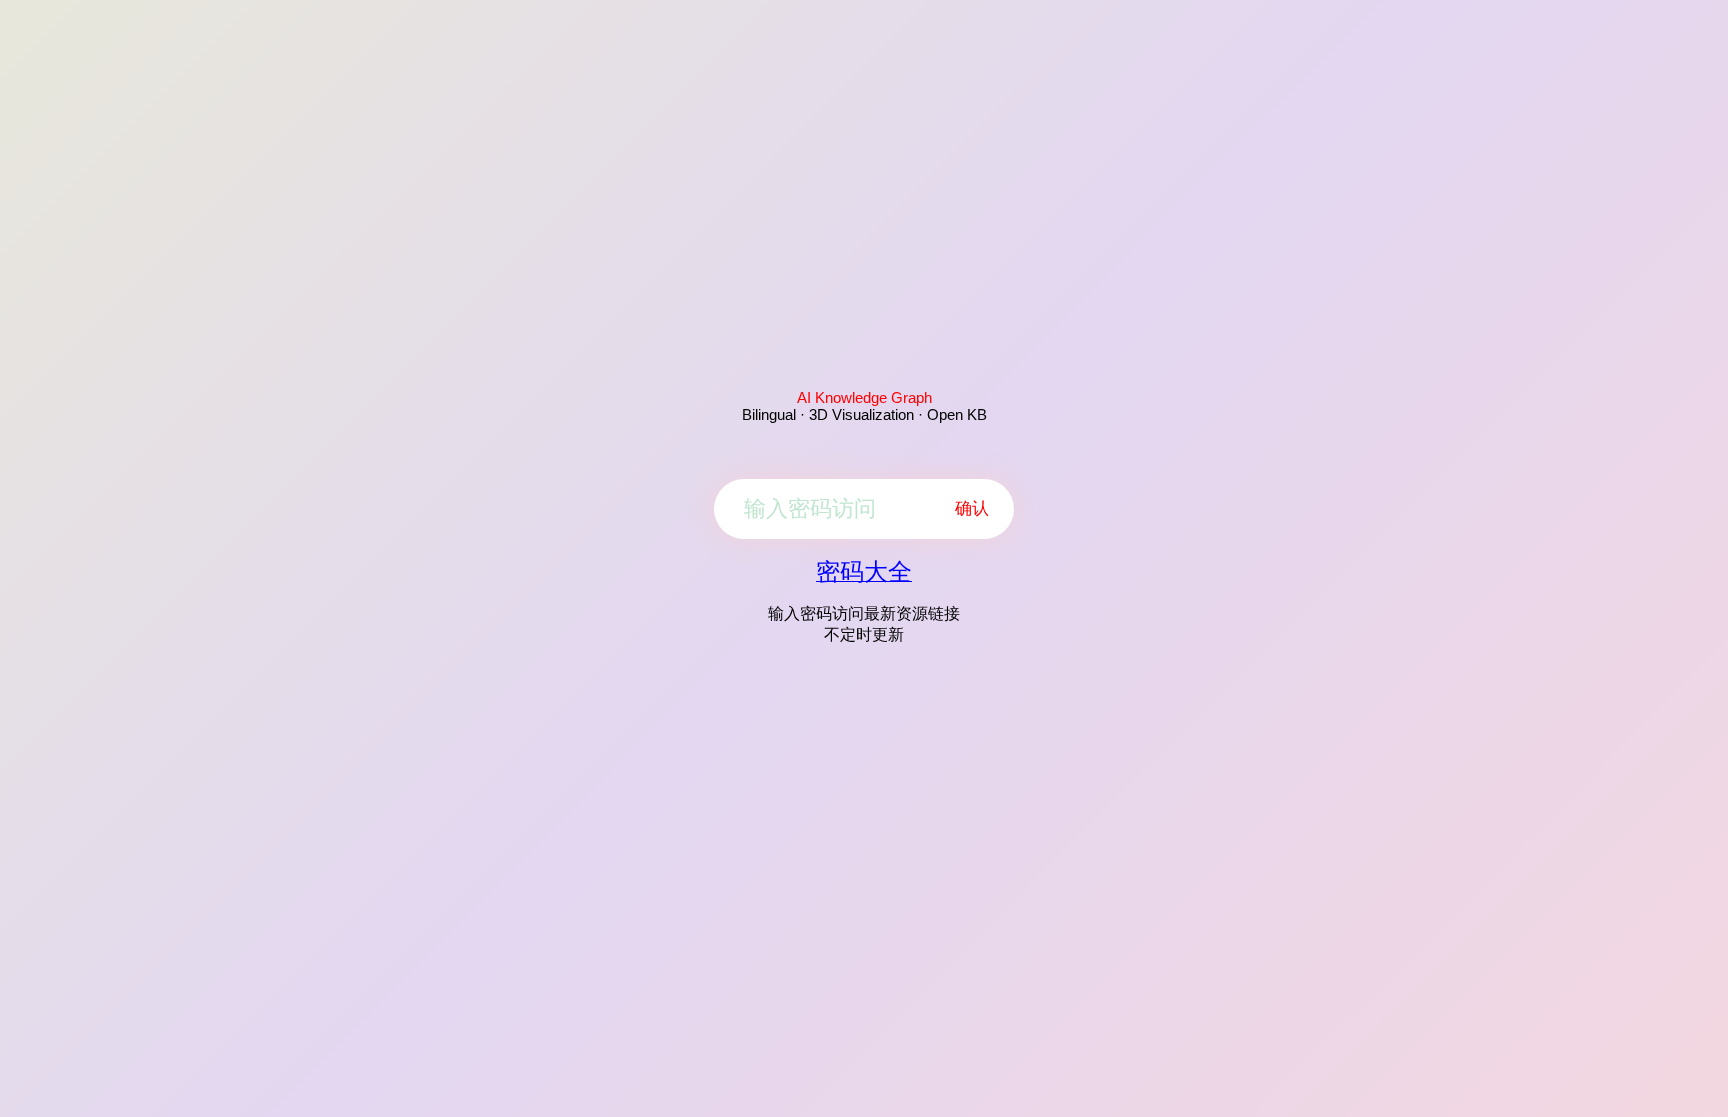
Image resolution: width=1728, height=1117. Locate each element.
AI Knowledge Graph (864, 397)
